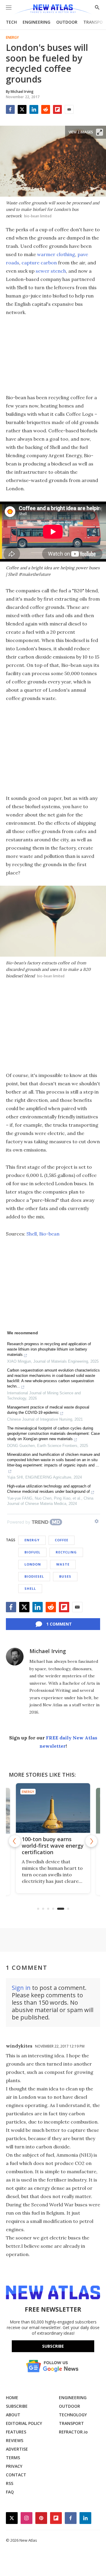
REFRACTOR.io (73, 2432)
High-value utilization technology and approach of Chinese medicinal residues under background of (49, 1489)
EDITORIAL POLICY (24, 2423)
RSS (10, 2483)
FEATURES (16, 2432)
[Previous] (15, 1841)
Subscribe (53, 2346)
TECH (11, 22)
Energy (12, 38)
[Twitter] (22, 109)
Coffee (62, 1540)
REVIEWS (15, 2440)
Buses (65, 1576)
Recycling (66, 1552)
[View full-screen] (100, 132)
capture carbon (39, 263)
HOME (12, 2398)
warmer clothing (56, 254)
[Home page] (53, 10)
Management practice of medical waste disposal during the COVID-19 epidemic (48, 1410)
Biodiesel (34, 1576)
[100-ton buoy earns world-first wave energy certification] (53, 1808)
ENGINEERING (37, 22)
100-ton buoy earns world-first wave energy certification (53, 1846)
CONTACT (16, 2475)
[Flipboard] (57, 109)
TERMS (13, 2458)
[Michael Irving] (15, 1657)
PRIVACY (14, 2466)
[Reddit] (46, 109)
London (33, 1564)
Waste (63, 1564)
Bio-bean (49, 1234)
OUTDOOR (67, 22)
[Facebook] (10, 109)
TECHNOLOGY (73, 2415)
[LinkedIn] (34, 109)
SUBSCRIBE (17, 2406)
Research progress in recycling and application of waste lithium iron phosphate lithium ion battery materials (49, 1349)
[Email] (69, 109)
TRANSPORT (71, 2423)
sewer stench (51, 271)
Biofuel (32, 1552)
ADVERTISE (17, 2449)
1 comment (59, 1624)
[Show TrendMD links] (97, 1521)
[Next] (91, 1841)
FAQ (10, 2492)
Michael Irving (48, 1651)
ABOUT (13, 2415)
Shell (32, 1234)
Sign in (21, 1988)
